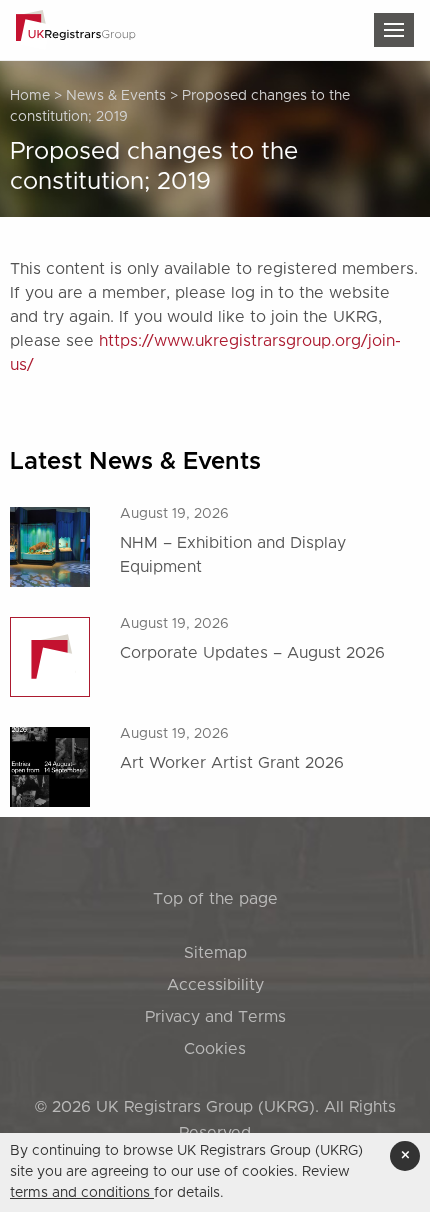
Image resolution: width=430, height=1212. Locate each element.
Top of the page (215, 899)
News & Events (116, 96)
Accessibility (215, 985)
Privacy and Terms (215, 1017)
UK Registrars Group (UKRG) (205, 1107)
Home (30, 96)
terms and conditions (82, 1193)
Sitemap (215, 953)
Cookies (215, 1049)
